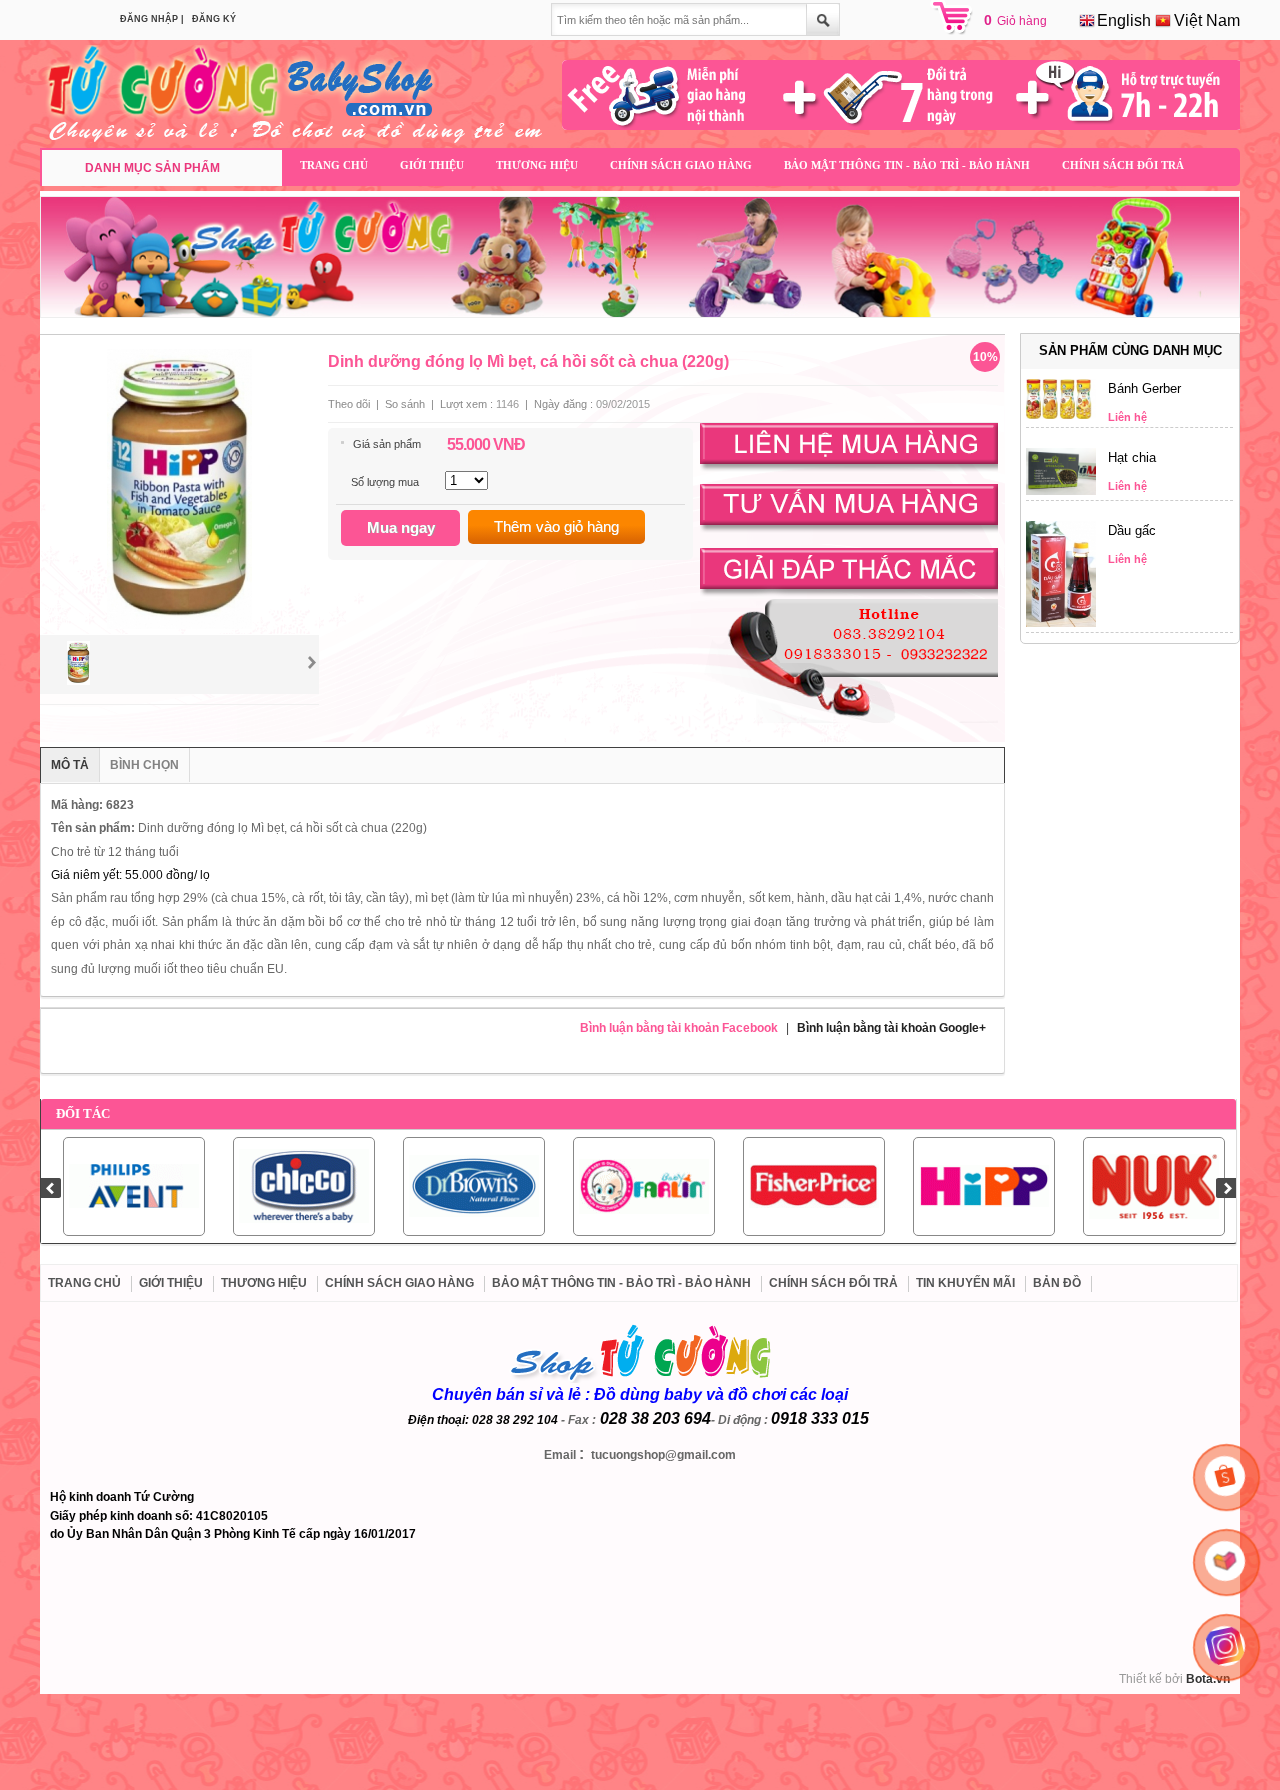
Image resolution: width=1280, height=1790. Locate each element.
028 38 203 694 (655, 1418)
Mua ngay (401, 527)
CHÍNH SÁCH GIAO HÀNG (681, 165)
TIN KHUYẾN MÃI (965, 1283)
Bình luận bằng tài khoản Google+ (891, 1028)
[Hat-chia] (1061, 491)
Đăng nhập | (152, 19)
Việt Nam (1205, 20)
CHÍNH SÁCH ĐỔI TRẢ (1123, 165)
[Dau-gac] (1061, 623)
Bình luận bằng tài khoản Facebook (679, 1028)
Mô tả (70, 765)
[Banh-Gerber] (1061, 415)
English (1122, 20)
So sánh (405, 404)
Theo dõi (349, 404)
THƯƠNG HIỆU (537, 165)
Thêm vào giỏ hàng (556, 526)
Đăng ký (214, 19)
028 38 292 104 (515, 1420)
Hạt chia (1132, 457)
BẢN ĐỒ (1057, 1283)
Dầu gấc (1132, 530)
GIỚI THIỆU (432, 165)
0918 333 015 (820, 1418)
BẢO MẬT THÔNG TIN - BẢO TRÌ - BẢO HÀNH (907, 165)
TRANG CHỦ (334, 165)
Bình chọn (144, 765)
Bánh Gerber (1144, 388)
